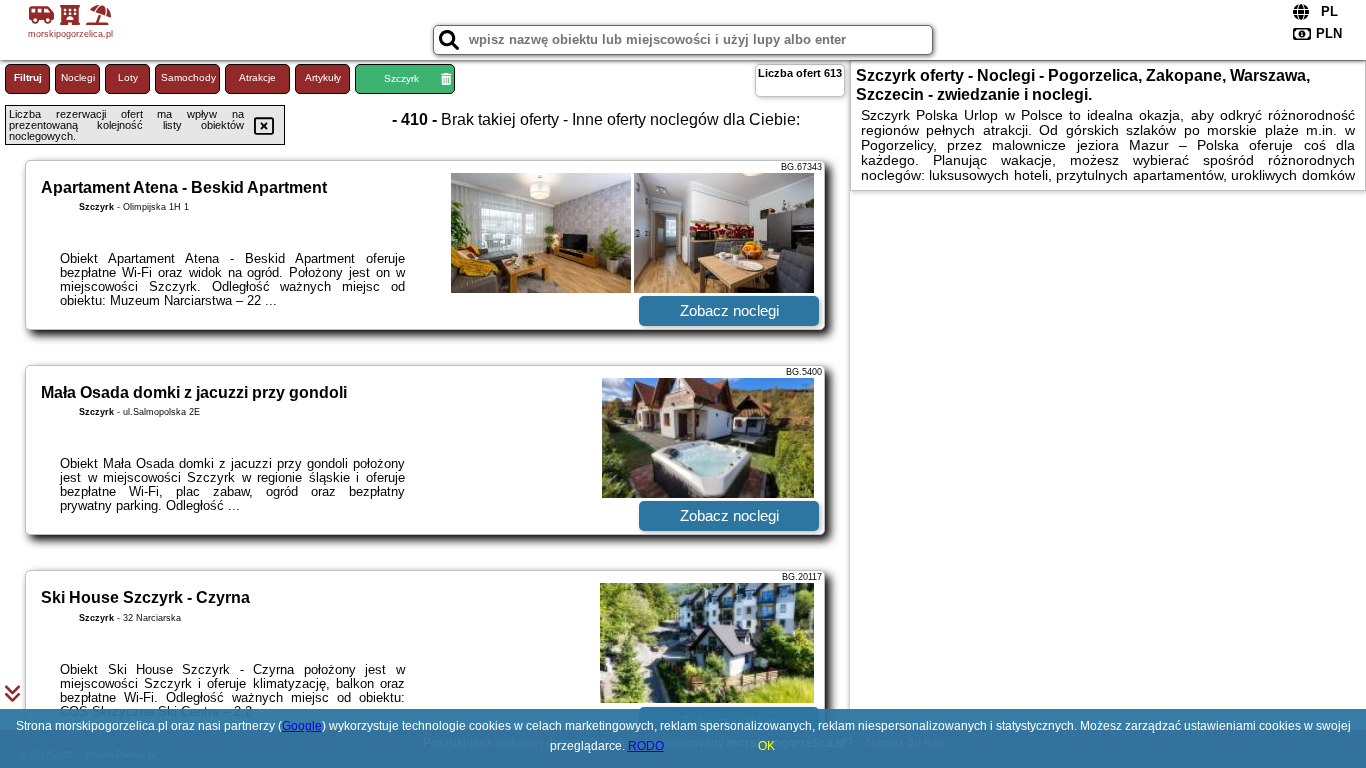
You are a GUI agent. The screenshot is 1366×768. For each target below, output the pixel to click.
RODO (646, 746)
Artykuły (323, 77)
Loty (128, 77)
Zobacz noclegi (729, 310)
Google (302, 726)
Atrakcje (257, 77)
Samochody (188, 77)
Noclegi (78, 77)
